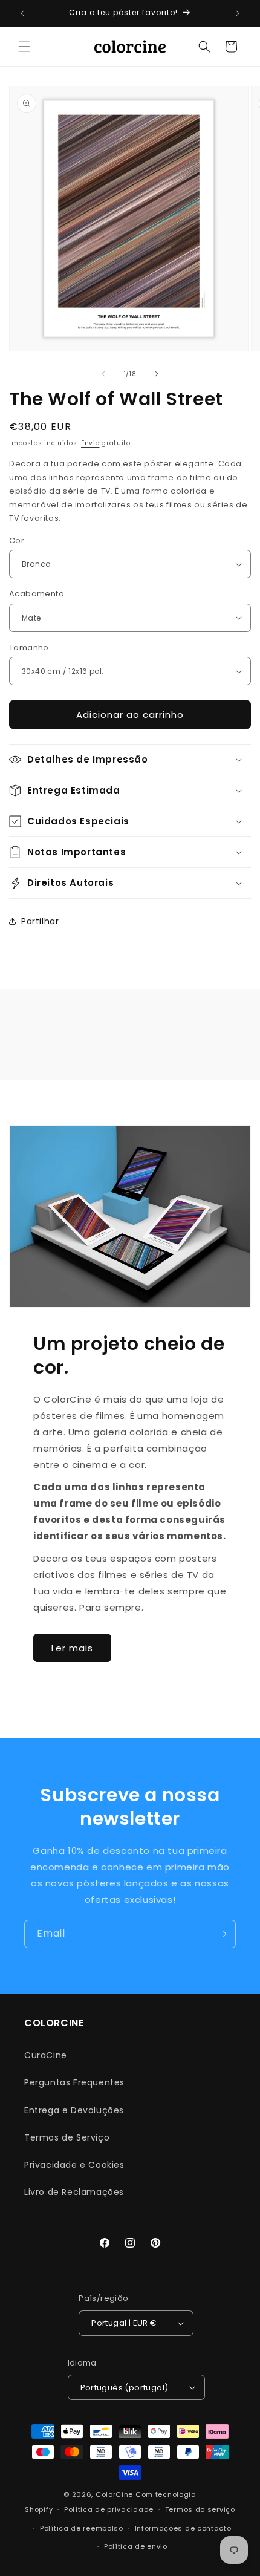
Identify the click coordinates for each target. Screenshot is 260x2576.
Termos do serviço (200, 2509)
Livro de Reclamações (74, 2192)
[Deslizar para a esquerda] (103, 374)
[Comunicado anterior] (22, 13)
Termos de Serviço (67, 2137)
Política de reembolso (82, 2528)
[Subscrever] (222, 1934)
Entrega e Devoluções (74, 2110)
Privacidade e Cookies (74, 2165)
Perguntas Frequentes (74, 2082)
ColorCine (114, 2494)
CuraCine (46, 2055)
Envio (90, 443)
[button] (24, 47)
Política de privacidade (109, 2509)
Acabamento (37, 594)
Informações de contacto (183, 2528)
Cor (17, 540)
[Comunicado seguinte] (238, 13)
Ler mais (72, 1648)
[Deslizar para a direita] (157, 374)
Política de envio (136, 2546)
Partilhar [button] (40, 921)
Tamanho (29, 647)
